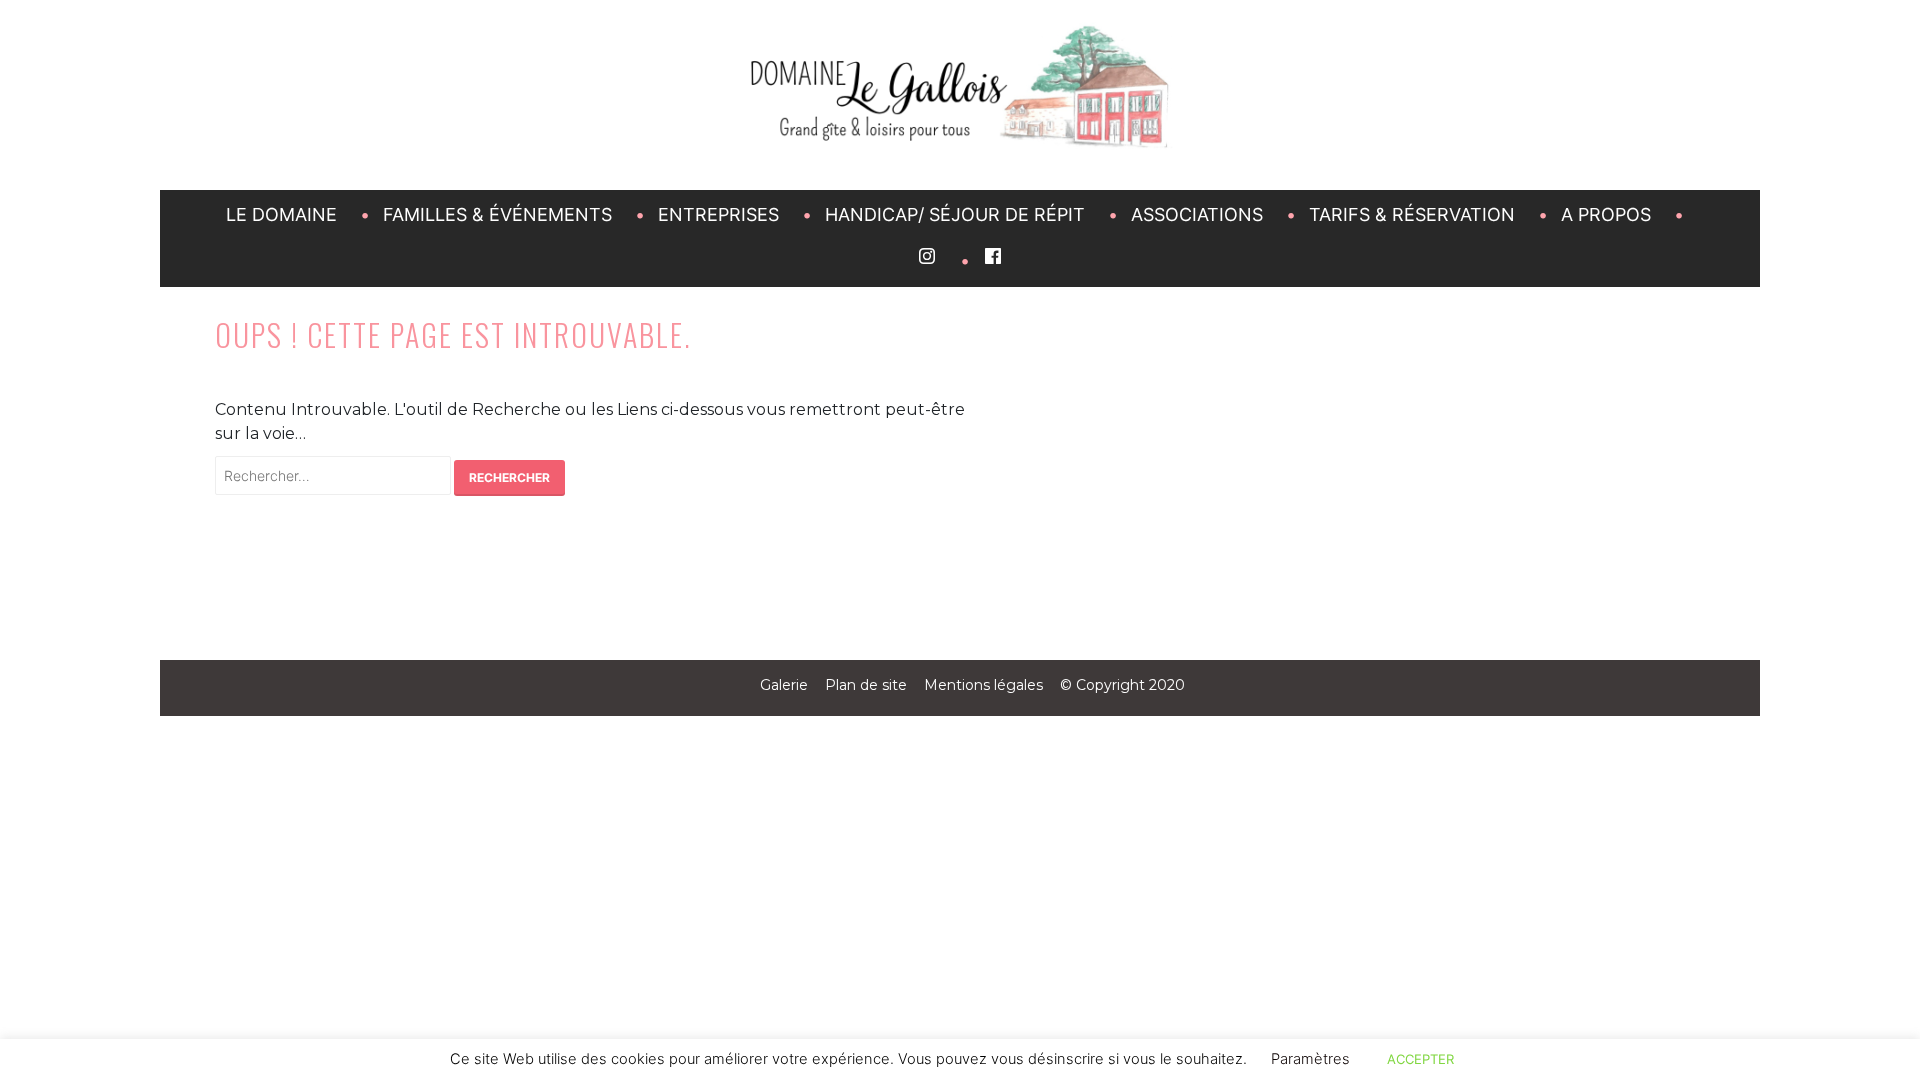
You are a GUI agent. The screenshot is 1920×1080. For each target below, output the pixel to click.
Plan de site (866, 685)
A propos (1606, 214)
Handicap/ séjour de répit (955, 214)
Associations (1197, 214)
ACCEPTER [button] (1420, 1059)
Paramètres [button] (1310, 1059)
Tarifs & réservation (1412, 214)
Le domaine (281, 214)
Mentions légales (983, 685)
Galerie (784, 685)
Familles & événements (497, 214)
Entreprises (718, 214)
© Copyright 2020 (1122, 685)
